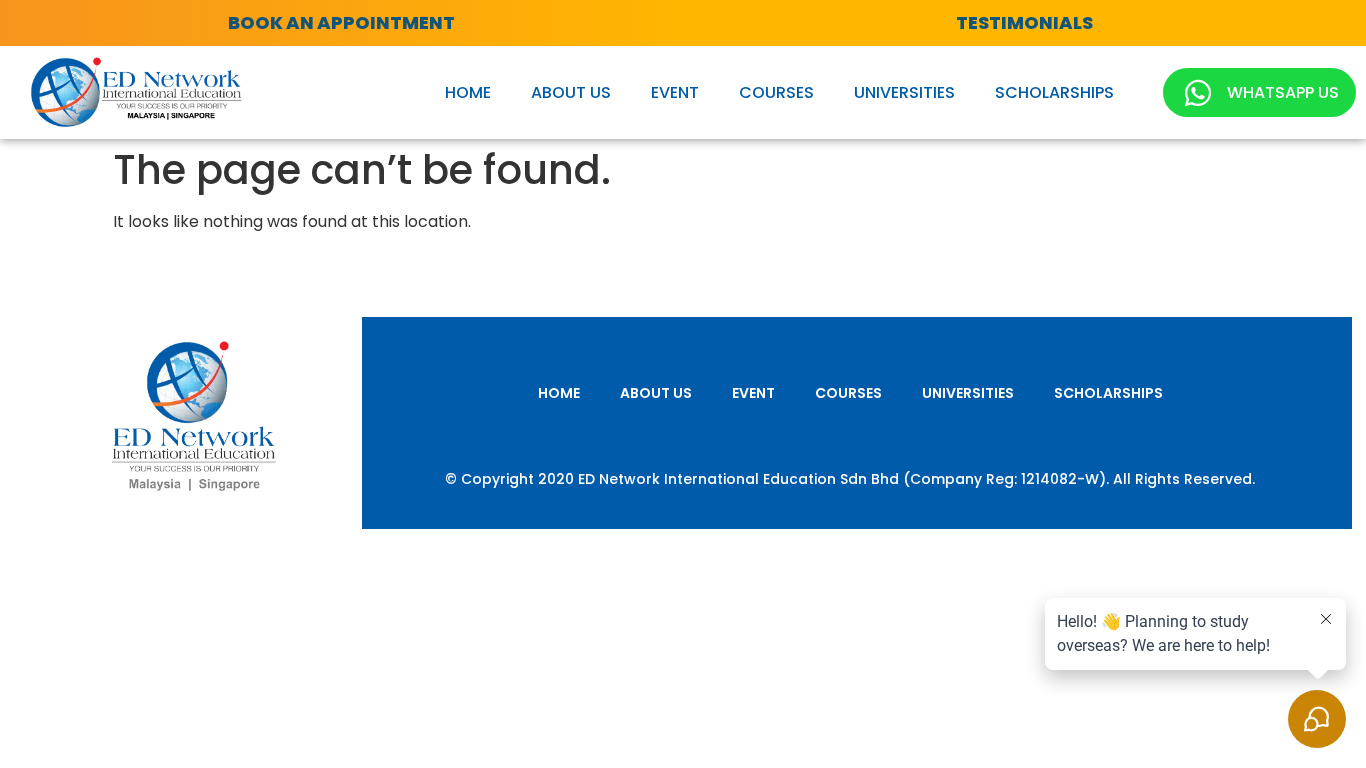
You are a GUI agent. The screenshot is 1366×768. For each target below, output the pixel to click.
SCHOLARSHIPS (1054, 92)
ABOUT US (571, 92)
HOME (468, 92)
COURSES (776, 92)
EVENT (675, 92)
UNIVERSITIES (904, 92)
